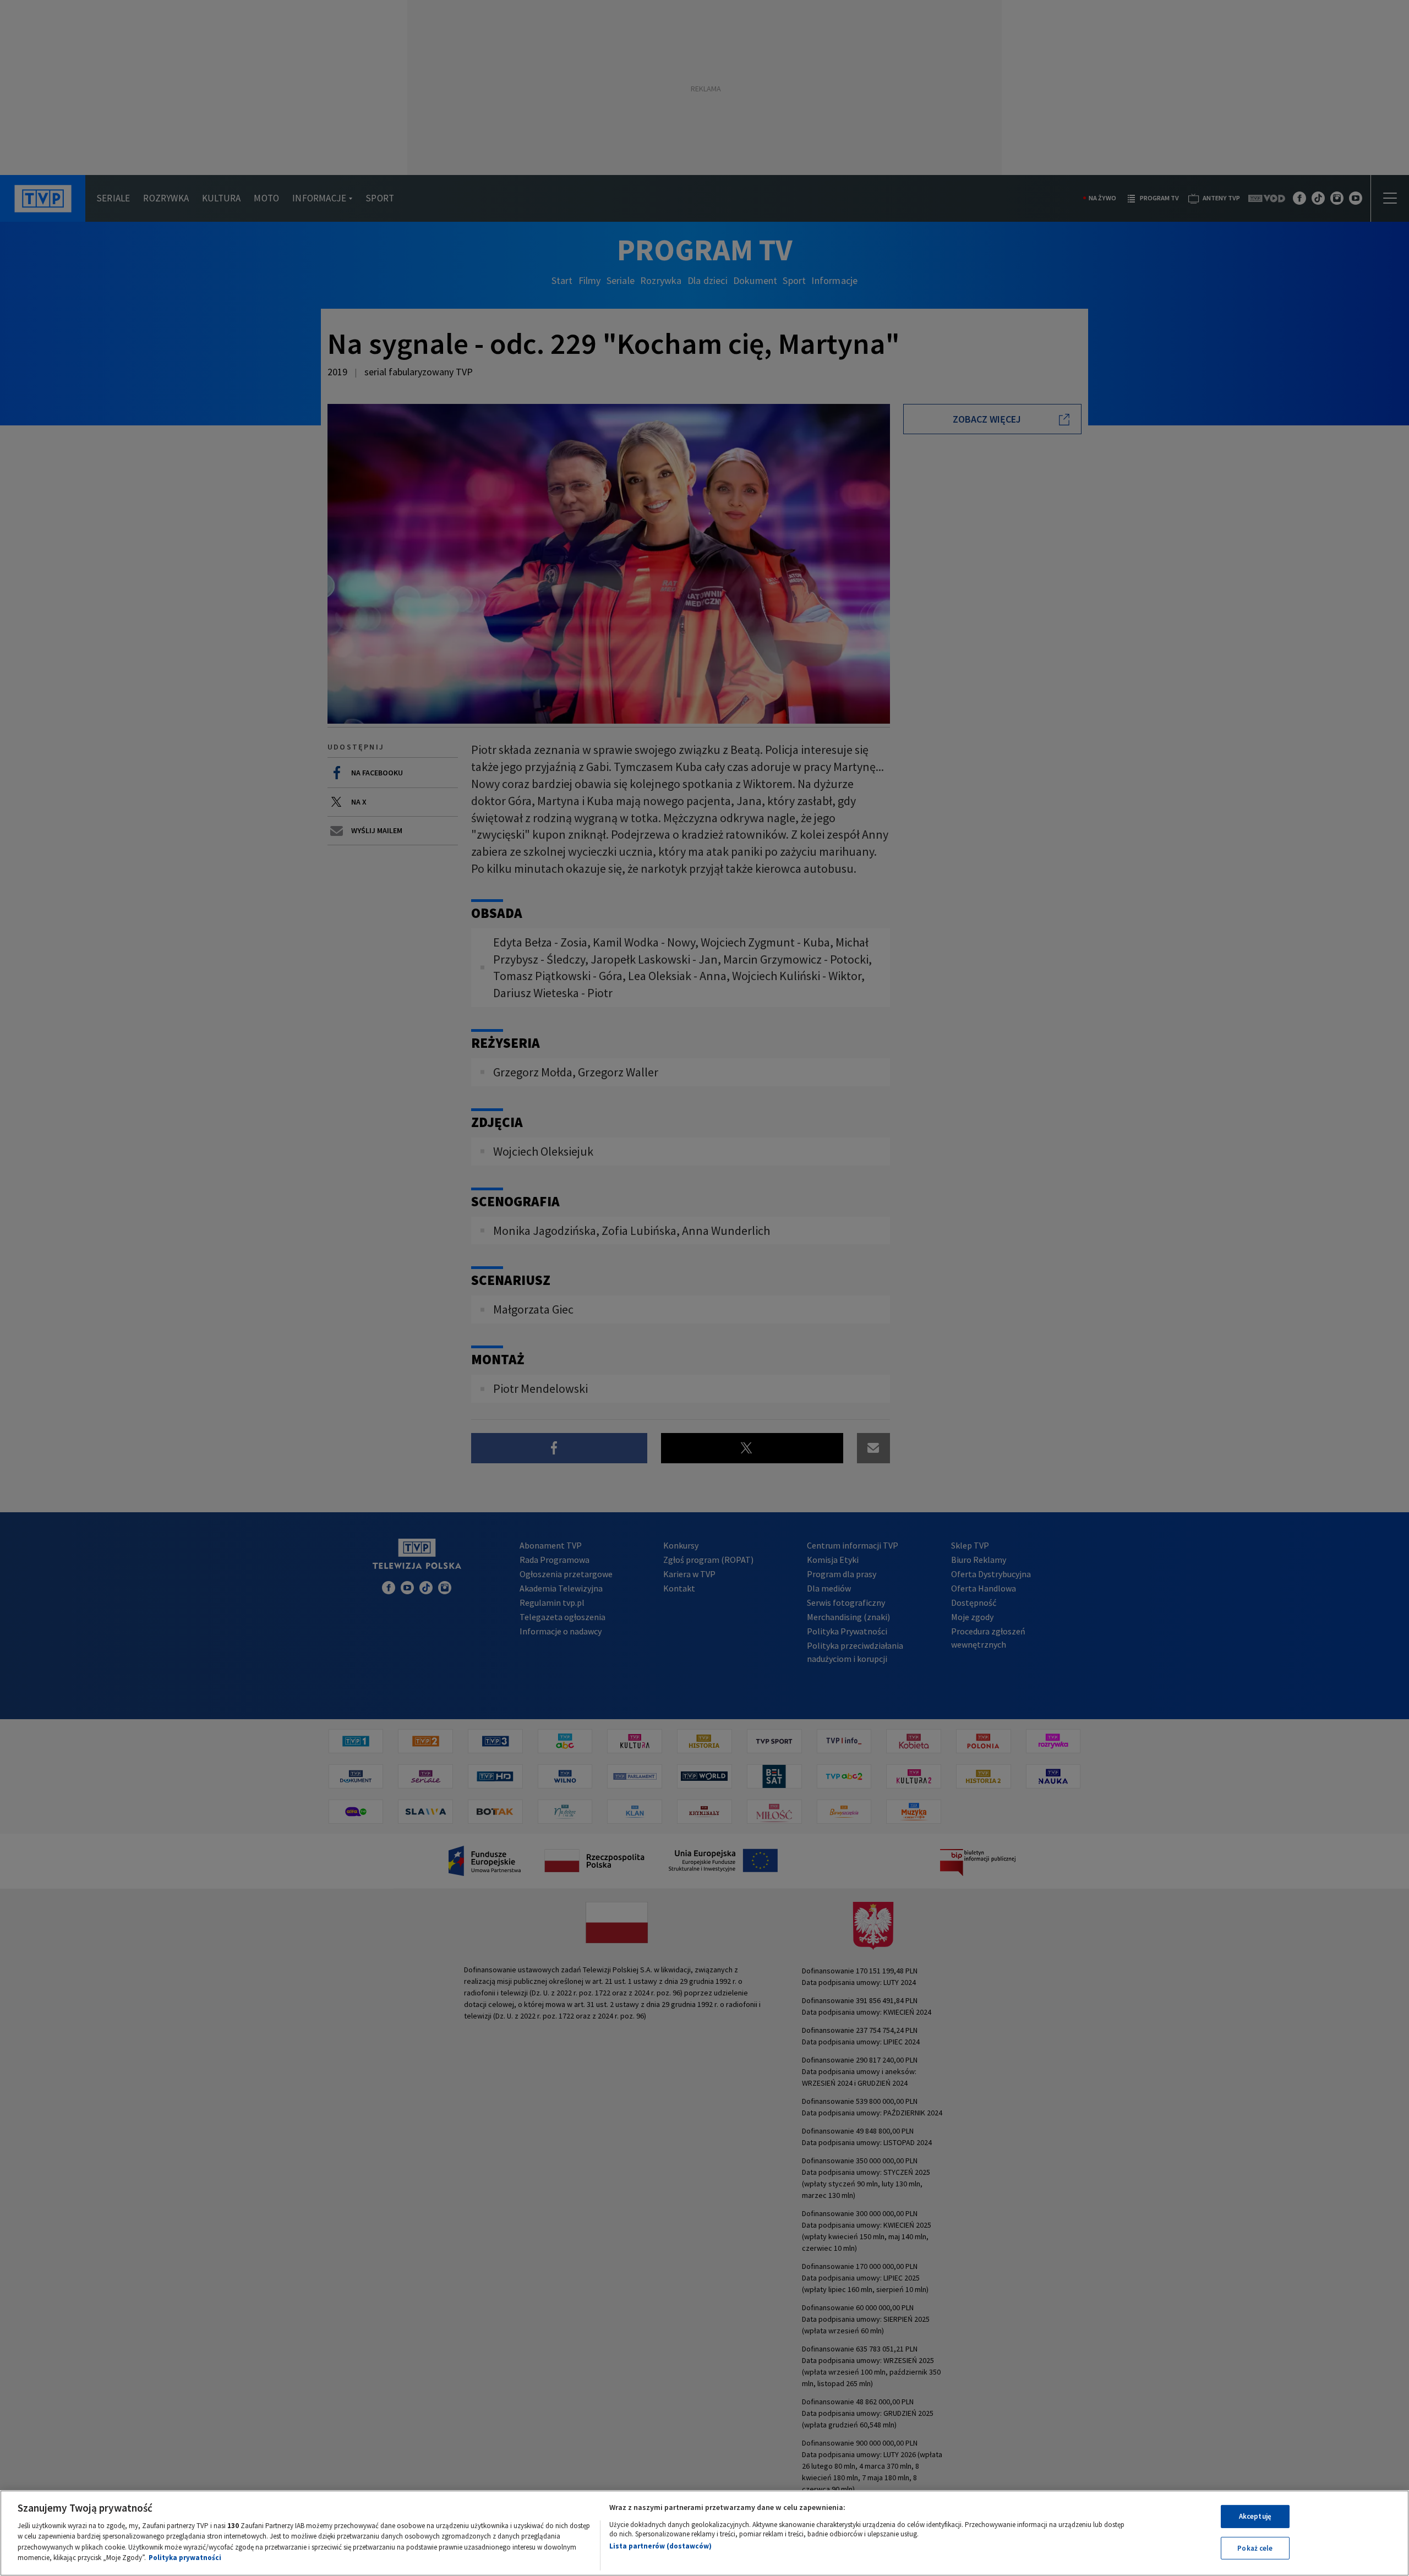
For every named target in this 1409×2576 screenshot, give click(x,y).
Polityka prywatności (185, 2558)
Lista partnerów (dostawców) (660, 2546)
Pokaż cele (1255, 2548)
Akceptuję (1255, 2516)
